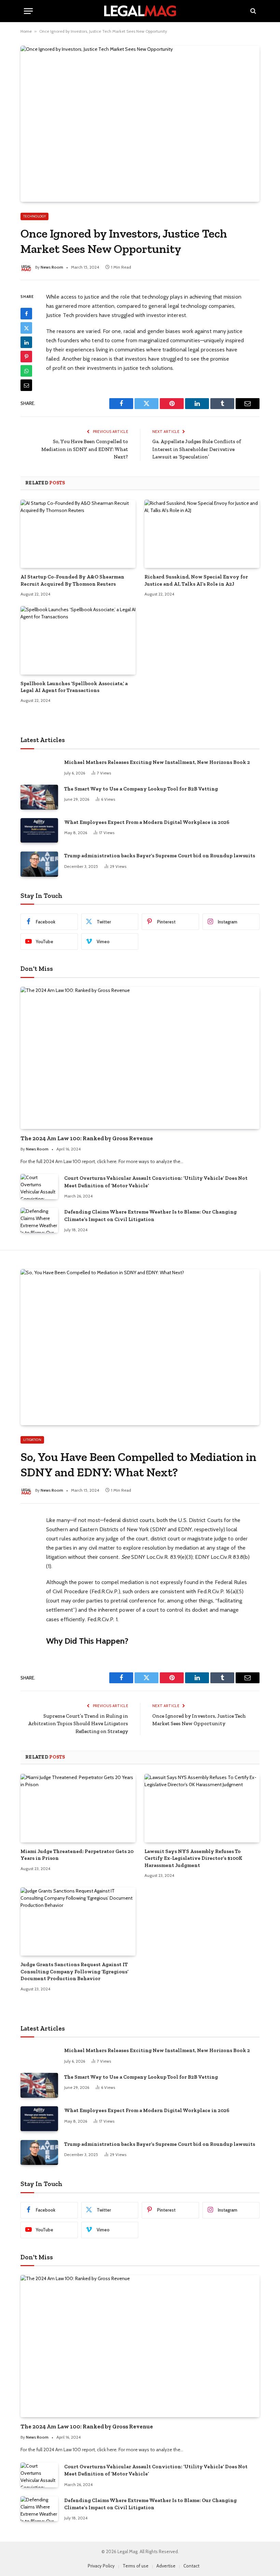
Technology (34, 216)
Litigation (32, 1440)
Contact (191, 2566)
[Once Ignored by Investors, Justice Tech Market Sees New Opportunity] (140, 124)
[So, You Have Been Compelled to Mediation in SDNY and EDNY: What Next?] (140, 1347)
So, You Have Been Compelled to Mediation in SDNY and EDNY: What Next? (85, 449)
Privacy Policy (101, 2566)
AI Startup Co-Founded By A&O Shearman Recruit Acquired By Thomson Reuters (72, 580)
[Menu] (28, 11)
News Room (52, 267)
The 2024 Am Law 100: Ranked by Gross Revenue (87, 1138)
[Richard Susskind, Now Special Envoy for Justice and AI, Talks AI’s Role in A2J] (202, 534)
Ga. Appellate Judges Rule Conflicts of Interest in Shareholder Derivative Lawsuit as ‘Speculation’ (197, 449)
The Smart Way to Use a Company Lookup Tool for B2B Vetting (141, 789)
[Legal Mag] (140, 11)
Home (26, 31)
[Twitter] (26, 328)
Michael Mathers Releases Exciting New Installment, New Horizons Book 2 (157, 762)
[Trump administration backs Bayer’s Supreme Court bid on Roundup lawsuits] (39, 864)
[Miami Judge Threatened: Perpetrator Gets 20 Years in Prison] (78, 1808)
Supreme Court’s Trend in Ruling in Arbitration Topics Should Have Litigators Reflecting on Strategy (78, 1724)
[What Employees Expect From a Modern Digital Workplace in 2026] (39, 831)
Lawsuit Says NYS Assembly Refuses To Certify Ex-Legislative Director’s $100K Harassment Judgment (193, 1858)
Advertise (166, 2566)
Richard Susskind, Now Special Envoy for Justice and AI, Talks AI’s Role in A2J (196, 580)
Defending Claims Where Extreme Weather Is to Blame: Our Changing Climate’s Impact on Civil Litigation (150, 1215)
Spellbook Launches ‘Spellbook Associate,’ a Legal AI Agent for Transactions (74, 687)
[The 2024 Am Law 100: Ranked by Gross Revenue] (140, 1058)
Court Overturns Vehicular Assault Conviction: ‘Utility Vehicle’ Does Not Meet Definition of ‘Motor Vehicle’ (156, 1182)
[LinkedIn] (26, 342)
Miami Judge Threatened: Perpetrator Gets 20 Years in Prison (77, 1855)
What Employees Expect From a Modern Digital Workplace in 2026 (147, 822)
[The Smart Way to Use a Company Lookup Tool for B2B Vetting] (39, 797)
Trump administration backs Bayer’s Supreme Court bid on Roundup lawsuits (160, 856)
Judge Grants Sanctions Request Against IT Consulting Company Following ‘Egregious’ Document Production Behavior (74, 1971)
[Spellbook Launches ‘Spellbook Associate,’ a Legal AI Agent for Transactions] (78, 640)
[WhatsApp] (26, 371)
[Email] (26, 385)
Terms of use (136, 2566)
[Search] (253, 11)
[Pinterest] (26, 357)
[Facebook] (26, 314)
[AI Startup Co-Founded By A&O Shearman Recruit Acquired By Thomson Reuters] (78, 534)
